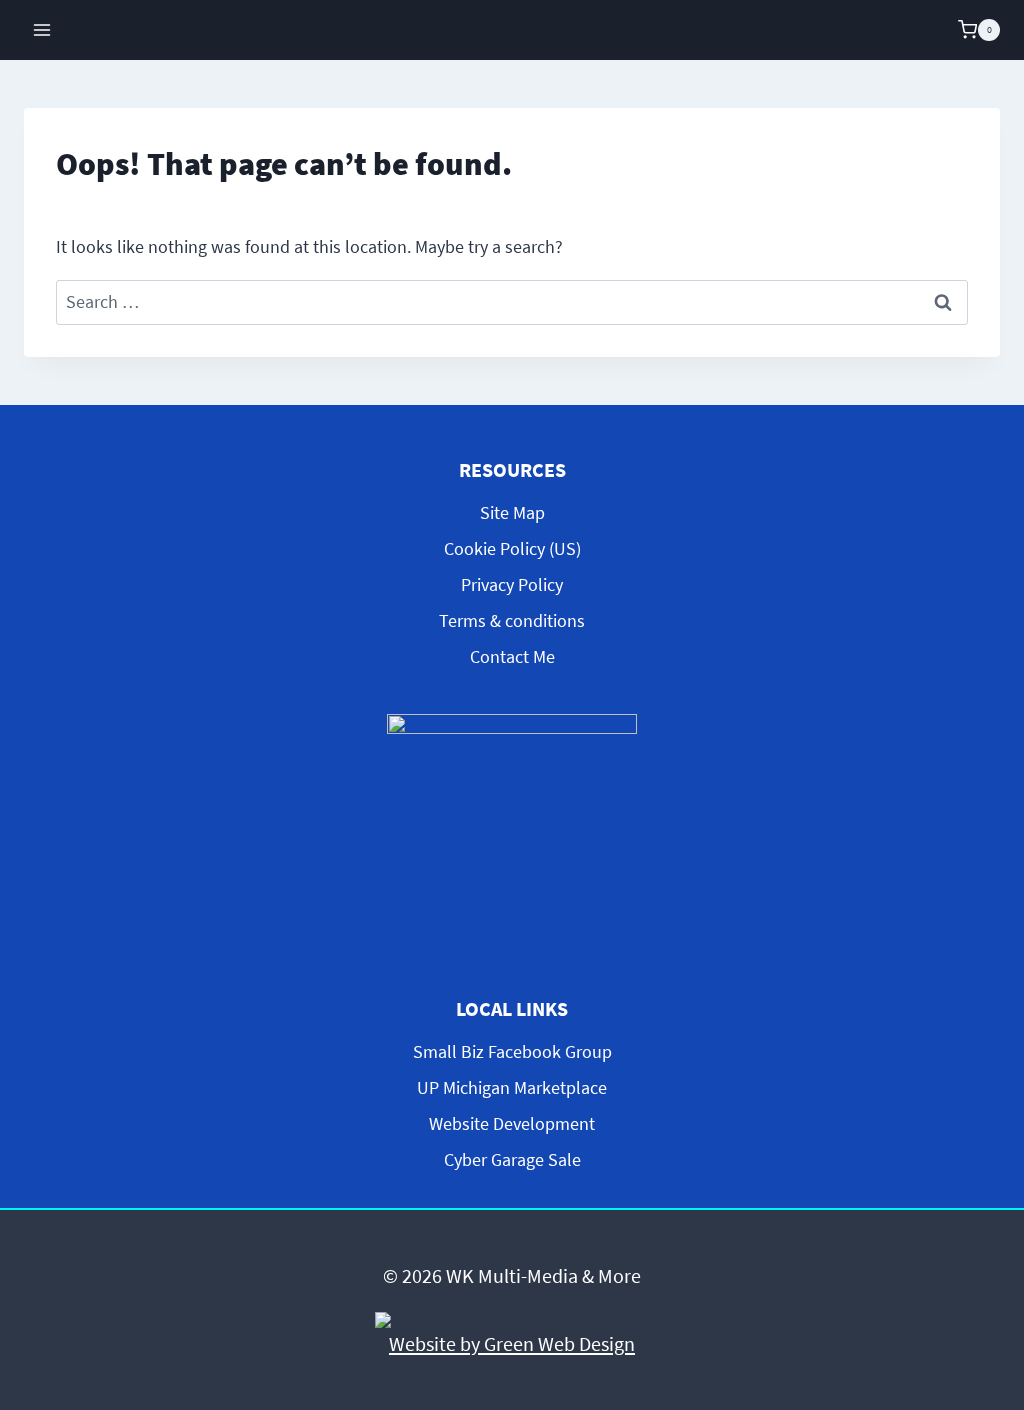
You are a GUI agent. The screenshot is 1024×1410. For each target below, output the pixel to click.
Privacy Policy (512, 584)
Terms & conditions (512, 620)
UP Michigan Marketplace (512, 1087)
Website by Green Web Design (512, 1343)
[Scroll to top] (992, 1228)
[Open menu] (42, 29)
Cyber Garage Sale (512, 1159)
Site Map (512, 512)
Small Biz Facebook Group (512, 1051)
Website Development (512, 1123)
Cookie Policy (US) (512, 548)
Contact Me (512, 656)
